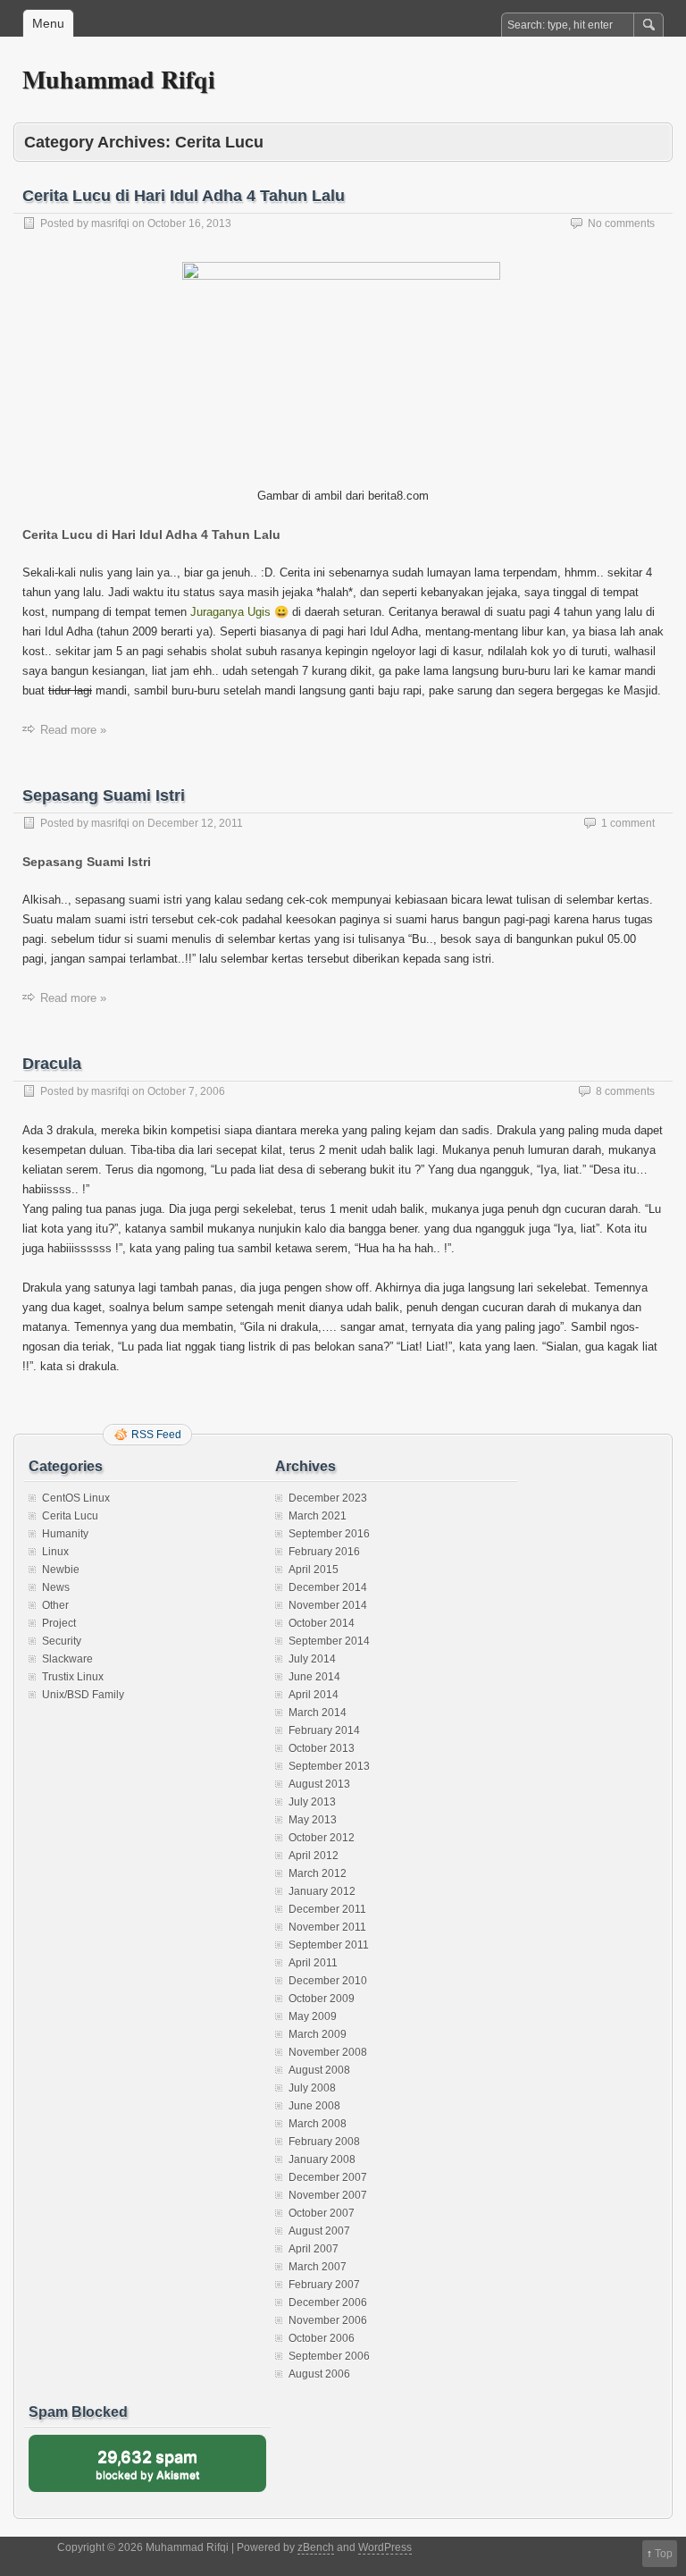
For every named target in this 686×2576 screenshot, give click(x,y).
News (56, 1587)
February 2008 (324, 2142)
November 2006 (328, 2320)
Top (664, 2554)
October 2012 (322, 1838)
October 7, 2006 (186, 1091)
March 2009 (318, 2034)
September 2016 (329, 1534)
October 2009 (322, 1999)
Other (55, 1605)
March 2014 (318, 1713)
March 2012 (318, 1873)
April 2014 (314, 1695)
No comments (621, 223)
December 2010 (328, 1981)
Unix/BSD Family (83, 1695)
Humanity (65, 1534)
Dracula (52, 1064)
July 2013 (312, 1802)
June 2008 (314, 2106)
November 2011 (327, 1927)
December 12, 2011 (195, 823)
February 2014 (324, 1730)
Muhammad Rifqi (119, 79)
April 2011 (313, 1963)
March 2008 (318, 2124)
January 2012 (322, 1891)
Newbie (61, 1570)
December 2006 (328, 2302)
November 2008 (328, 2052)
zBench (316, 2547)
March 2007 (318, 2267)
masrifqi (110, 223)
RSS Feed (156, 1435)
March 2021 (318, 1516)
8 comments (625, 1091)
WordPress (385, 2547)
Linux (55, 1552)
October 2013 (322, 1748)
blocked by (165, 2470)
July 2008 (312, 2088)
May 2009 (313, 2016)
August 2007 (319, 2231)
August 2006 (319, 2374)
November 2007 (328, 2195)
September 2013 (329, 1766)
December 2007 (328, 2177)
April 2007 (314, 2249)
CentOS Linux (76, 1498)
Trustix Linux (73, 1677)
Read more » (73, 730)
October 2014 (322, 1623)
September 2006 (329, 2356)
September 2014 (329, 1641)
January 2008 (322, 2159)
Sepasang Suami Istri (104, 796)
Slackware (67, 1659)
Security (62, 1641)
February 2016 (324, 1552)
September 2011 (329, 1945)
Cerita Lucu (70, 1516)
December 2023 (328, 1498)
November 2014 (328, 1605)
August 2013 (319, 1784)
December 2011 (327, 1909)
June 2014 (314, 1677)
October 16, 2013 (189, 223)
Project (59, 1623)
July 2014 (312, 1659)
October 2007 (322, 2213)
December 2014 (328, 1587)
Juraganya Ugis (230, 612)
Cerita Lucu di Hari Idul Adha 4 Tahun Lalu (184, 196)
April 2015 (314, 1570)
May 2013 (313, 1820)
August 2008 (319, 2070)
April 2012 (314, 1856)
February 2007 (324, 2285)
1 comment (628, 823)
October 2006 (322, 2338)
